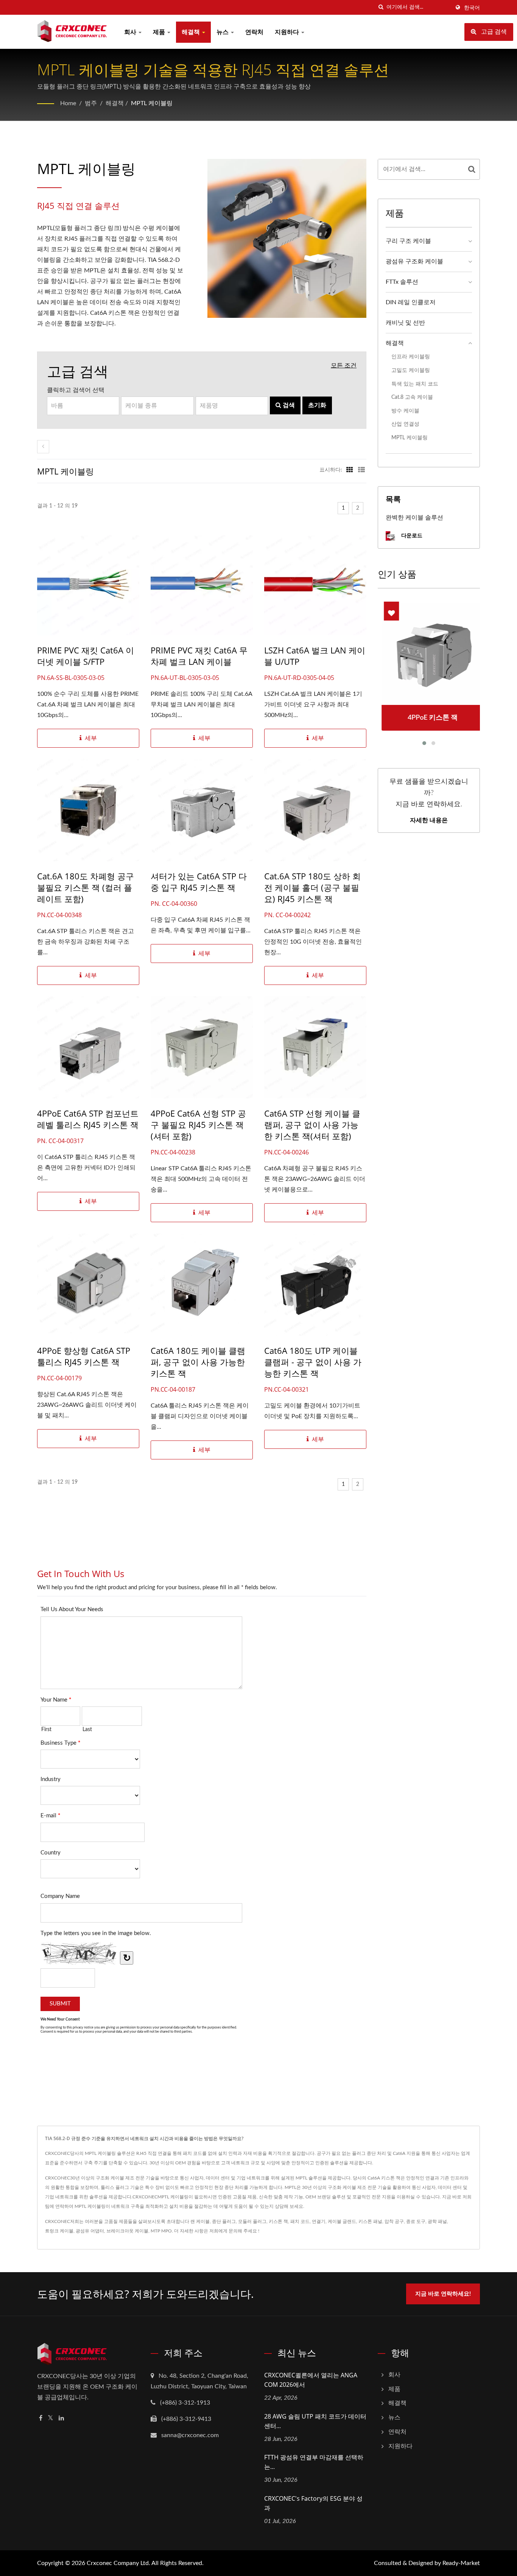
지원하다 (288, 32)
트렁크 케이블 (59, 2231)
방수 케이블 (405, 411)
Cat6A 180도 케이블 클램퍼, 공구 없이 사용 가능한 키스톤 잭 (198, 1362)
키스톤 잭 (278, 2221)
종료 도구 (416, 2221)
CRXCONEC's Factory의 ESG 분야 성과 (313, 2503)
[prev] (43, 447)
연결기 (319, 2221)
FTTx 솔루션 (402, 282)
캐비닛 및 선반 (405, 323)
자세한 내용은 (429, 820)
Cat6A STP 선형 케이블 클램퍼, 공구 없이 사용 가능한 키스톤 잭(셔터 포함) (312, 1125)
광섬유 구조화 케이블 (414, 261)
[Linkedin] (61, 2418)
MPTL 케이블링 (152, 103)
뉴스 (223, 32)
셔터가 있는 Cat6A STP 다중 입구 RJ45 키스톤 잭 (199, 882)
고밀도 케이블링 (411, 370)
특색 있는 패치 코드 (415, 384)
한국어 (472, 8)
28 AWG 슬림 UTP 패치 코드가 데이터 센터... (315, 2421)
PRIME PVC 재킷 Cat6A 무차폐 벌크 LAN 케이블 (199, 656)
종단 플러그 (224, 2221)
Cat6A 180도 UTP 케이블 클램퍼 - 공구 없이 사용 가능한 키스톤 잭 (313, 1362)
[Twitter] (51, 2418)
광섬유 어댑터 (90, 2231)
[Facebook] (41, 2418)
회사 (131, 32)
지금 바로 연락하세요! (443, 2294)
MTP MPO (161, 2231)
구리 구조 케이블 (408, 241)
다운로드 (411, 535)
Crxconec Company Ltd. (118, 2563)
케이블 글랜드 (342, 2221)
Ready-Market (461, 2563)
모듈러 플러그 (252, 2221)
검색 (288, 405)
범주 (91, 103)
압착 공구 (394, 2221)
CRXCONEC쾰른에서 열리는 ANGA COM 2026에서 (311, 2380)
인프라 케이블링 (411, 357)
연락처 (254, 32)
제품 (160, 32)
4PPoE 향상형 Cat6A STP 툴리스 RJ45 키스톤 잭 (84, 1356)
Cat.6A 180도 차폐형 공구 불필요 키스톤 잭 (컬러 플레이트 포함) (86, 887)
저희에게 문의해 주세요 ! (234, 2231)
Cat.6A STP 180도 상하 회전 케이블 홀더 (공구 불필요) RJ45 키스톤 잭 (312, 887)
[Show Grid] (350, 470)
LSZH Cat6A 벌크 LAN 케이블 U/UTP (315, 656)
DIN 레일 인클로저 (411, 302)
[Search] (472, 169)
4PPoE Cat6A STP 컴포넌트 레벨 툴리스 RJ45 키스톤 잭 (88, 1119)
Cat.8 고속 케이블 (412, 397)
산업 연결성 (405, 424)
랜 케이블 (200, 2221)
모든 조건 (344, 366)
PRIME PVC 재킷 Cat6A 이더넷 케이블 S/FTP (86, 656)
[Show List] (361, 470)
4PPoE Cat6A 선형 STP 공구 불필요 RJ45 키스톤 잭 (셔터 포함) (198, 1125)
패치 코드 (300, 2221)
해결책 (192, 32)
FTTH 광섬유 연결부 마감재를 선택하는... (314, 2462)
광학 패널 (437, 2221)
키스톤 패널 (370, 2221)
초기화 (317, 405)
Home (68, 103)
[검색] (381, 7)
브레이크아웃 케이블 (127, 2231)
